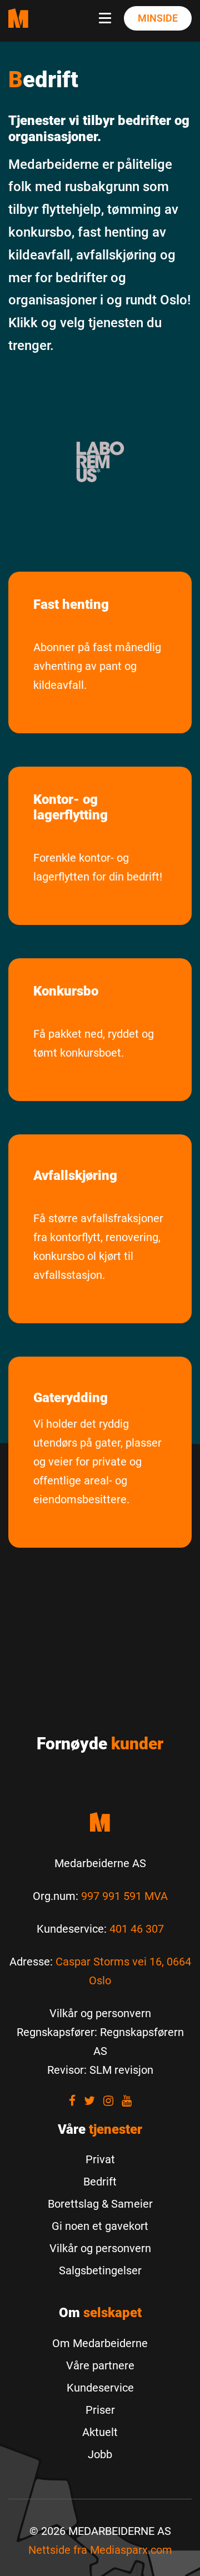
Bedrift (100, 2182)
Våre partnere (100, 2365)
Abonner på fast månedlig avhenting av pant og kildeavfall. (97, 666)
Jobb (100, 2454)
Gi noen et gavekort (100, 2226)
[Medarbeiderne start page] (18, 18)
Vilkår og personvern (100, 2248)
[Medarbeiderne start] (100, 1822)
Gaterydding (71, 1398)
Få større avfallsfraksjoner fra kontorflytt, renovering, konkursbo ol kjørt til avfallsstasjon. (98, 1247)
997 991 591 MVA (124, 1896)
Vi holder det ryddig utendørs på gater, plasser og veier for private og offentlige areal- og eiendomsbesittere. (97, 1462)
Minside (158, 18)
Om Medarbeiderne (100, 2343)
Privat (100, 2159)
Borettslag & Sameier (100, 2204)
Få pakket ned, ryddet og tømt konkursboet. (94, 1043)
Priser (100, 2410)
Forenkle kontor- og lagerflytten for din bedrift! (98, 867)
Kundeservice (100, 2388)
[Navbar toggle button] (107, 18)
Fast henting (71, 604)
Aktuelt (100, 2432)
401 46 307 (137, 1929)
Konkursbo (66, 991)
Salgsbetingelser (100, 2270)
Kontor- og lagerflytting (71, 807)
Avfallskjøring (75, 1176)
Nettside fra (100, 2550)
